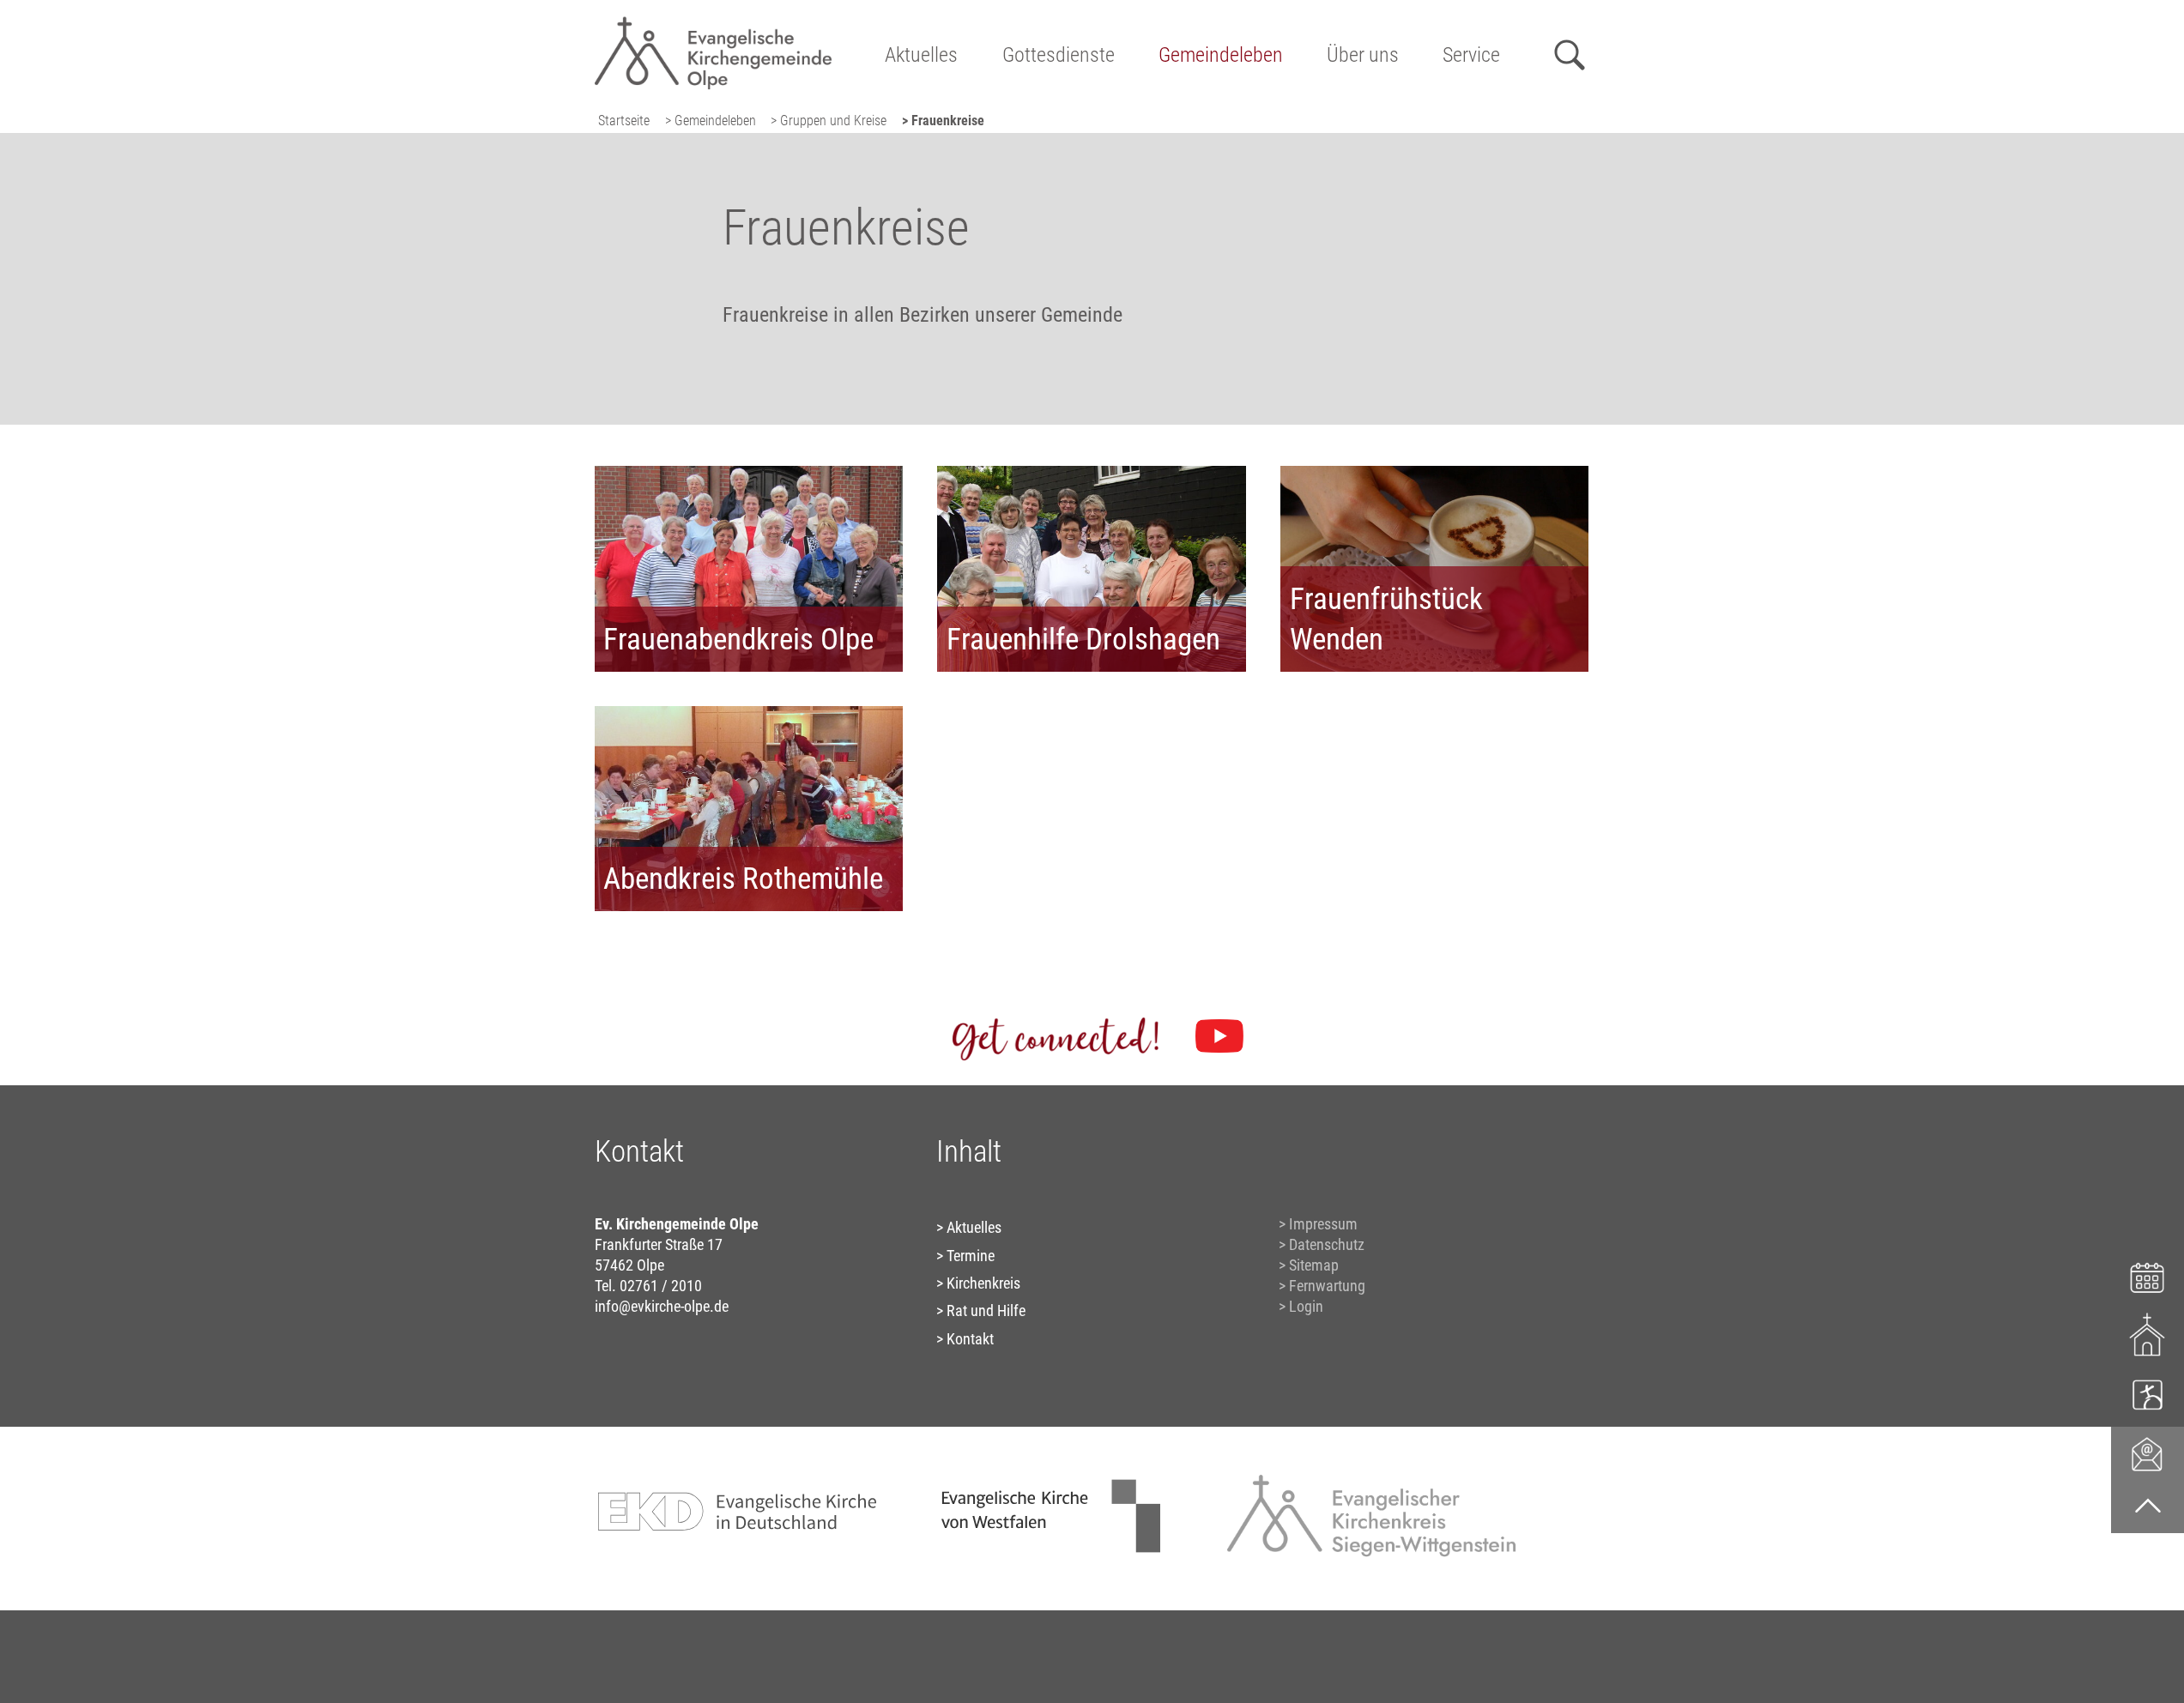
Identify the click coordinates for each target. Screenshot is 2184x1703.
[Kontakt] (2148, 1453)
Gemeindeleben (1221, 55)
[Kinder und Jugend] (2148, 1394)
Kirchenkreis (983, 1283)
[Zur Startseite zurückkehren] (714, 22)
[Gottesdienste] (2148, 1335)
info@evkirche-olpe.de (662, 1306)
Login (1306, 1306)
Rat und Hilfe (986, 1310)
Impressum (1323, 1224)
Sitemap (1314, 1265)
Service (1471, 55)
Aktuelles (921, 55)
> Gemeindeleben (711, 121)
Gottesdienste (1059, 55)
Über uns (1363, 55)
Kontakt (970, 1339)
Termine (971, 1256)
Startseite (624, 121)
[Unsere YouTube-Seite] (1219, 1036)
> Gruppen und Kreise (829, 121)
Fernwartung (1327, 1286)
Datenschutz (1327, 1244)
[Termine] (2148, 1275)
